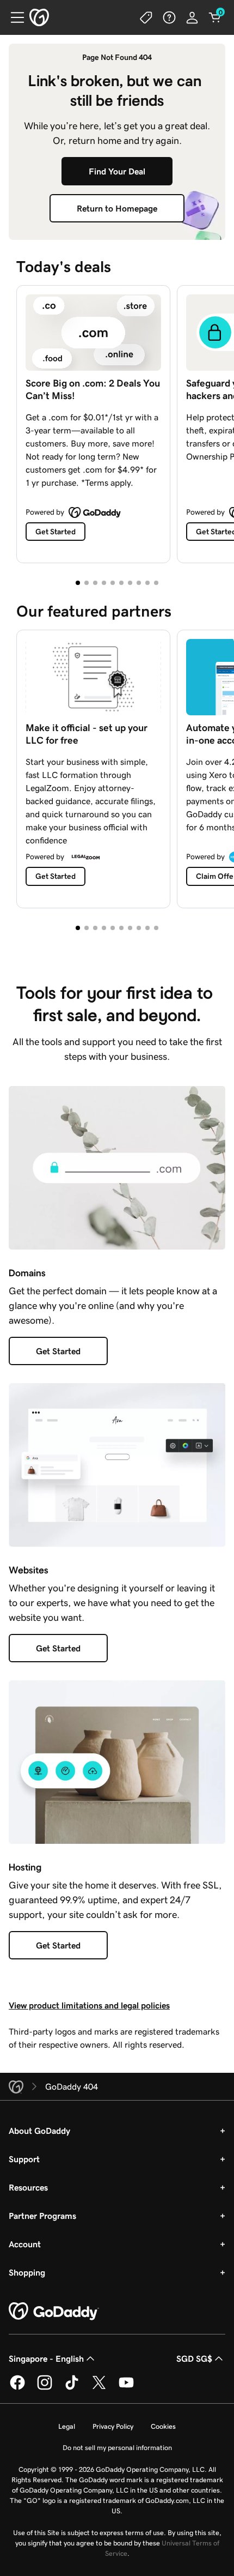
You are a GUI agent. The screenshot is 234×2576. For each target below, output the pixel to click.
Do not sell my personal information (117, 2448)
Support (24, 2159)
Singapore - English (46, 2358)
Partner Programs (42, 2216)
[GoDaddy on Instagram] (45, 2388)
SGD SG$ (194, 2358)
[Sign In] (192, 17)
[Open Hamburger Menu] (13, 17)
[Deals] (146, 17)
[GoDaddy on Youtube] (126, 2388)
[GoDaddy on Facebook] (17, 2388)
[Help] (169, 17)
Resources (28, 2187)
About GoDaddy (39, 2131)
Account (25, 2244)
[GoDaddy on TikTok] (72, 2388)
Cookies (163, 2426)
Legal (67, 2426)
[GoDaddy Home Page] (54, 2312)
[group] (117, 422)
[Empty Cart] (215, 17)
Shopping (27, 2272)
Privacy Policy (113, 2426)
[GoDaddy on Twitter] (99, 2388)
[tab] (78, 583)
